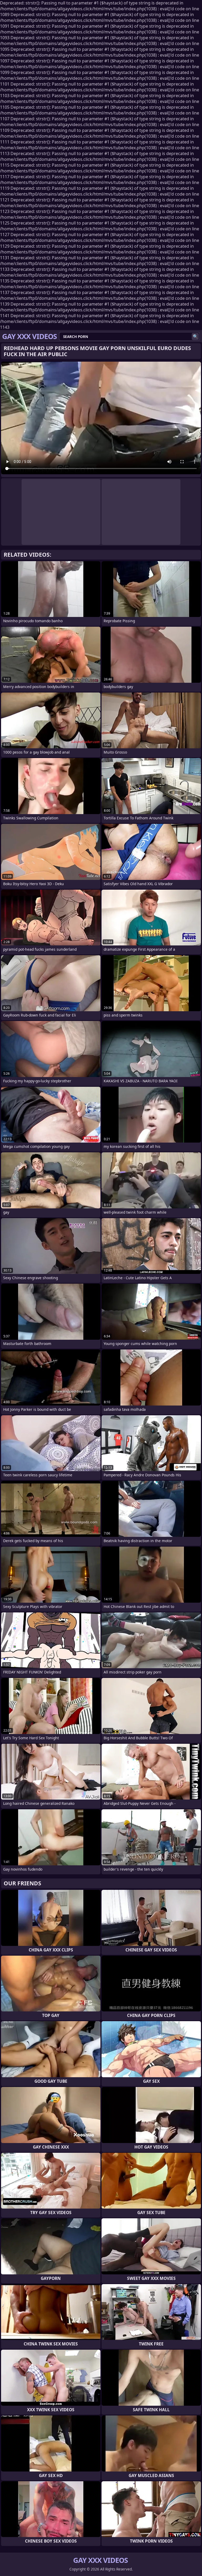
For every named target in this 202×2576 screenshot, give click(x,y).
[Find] (195, 337)
